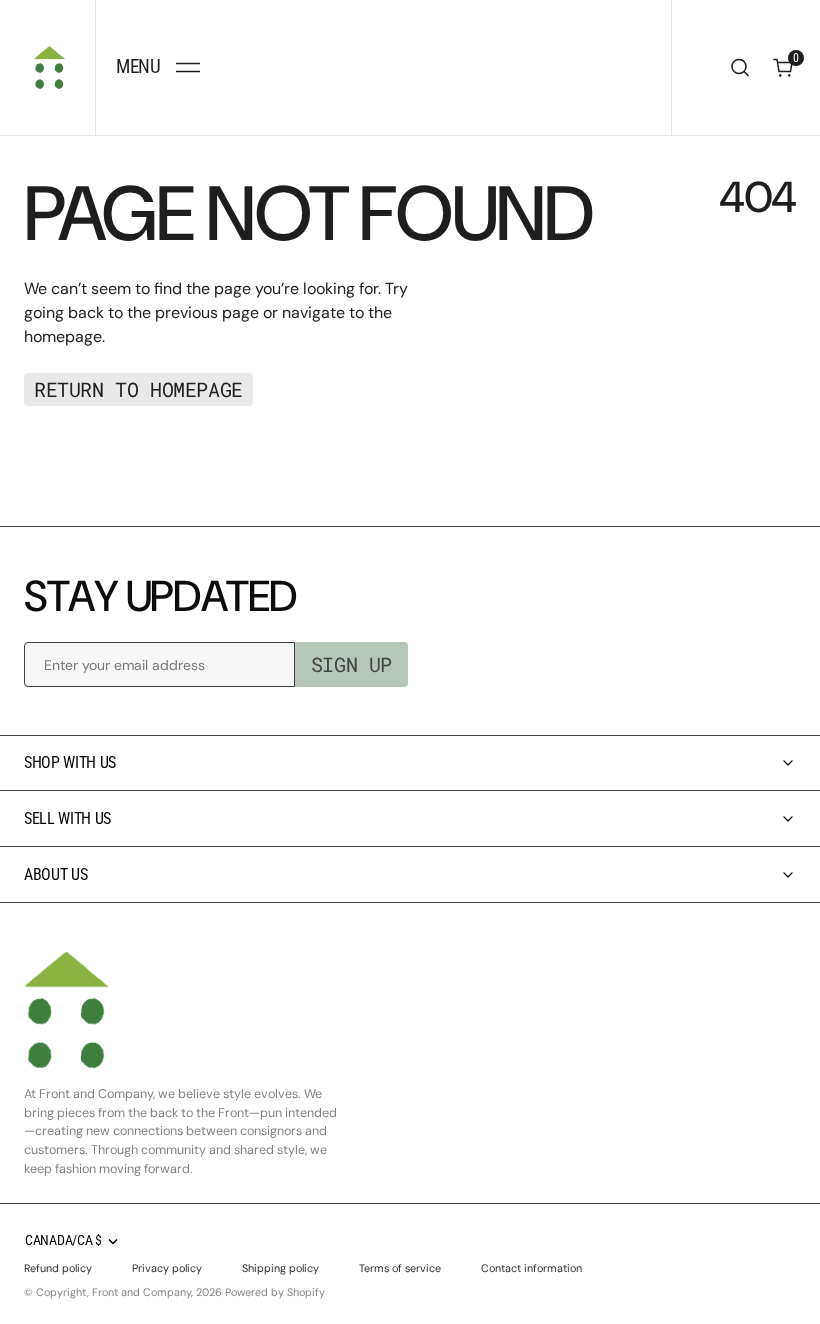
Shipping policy (280, 1268)
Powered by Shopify (275, 1292)
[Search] (740, 67)
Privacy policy (167, 1268)
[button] (157, 67)
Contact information (531, 1268)
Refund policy (58, 1268)
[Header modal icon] (188, 68)
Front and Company (141, 1292)
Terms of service (400, 1268)
